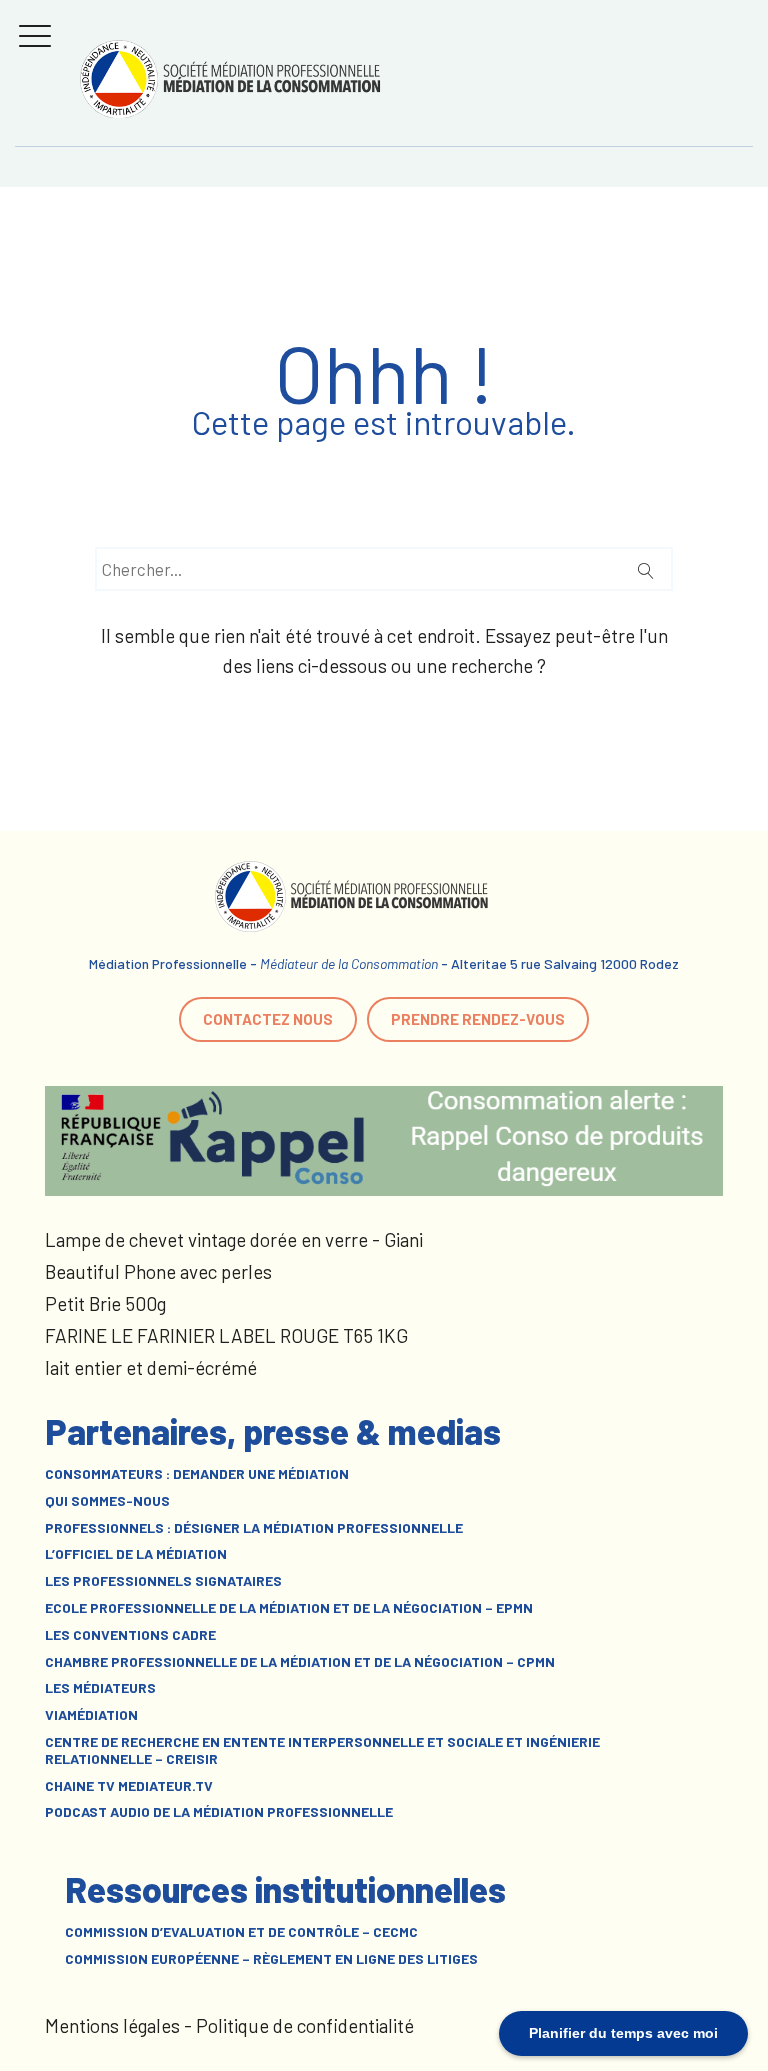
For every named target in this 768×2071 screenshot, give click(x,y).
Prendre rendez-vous (478, 1019)
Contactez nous (268, 1019)
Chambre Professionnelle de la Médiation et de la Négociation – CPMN (300, 1662)
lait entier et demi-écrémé (151, 1367)
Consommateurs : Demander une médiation (197, 1474)
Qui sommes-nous (107, 1501)
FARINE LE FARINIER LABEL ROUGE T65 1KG (226, 1335)
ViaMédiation (91, 1715)
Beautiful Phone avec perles (158, 1271)
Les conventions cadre (130, 1635)
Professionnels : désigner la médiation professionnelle (254, 1528)
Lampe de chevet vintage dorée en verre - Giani (234, 1239)
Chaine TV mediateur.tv (129, 1786)
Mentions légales (112, 2025)
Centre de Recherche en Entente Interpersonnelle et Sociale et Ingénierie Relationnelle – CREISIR (322, 1750)
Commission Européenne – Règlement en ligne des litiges (271, 1959)
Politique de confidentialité (305, 2025)
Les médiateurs (100, 1688)
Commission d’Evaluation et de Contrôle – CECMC (241, 1932)
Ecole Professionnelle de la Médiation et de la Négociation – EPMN (289, 1608)
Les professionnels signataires (163, 1581)
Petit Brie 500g (105, 1303)
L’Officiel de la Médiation (136, 1554)
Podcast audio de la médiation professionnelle (219, 1812)
